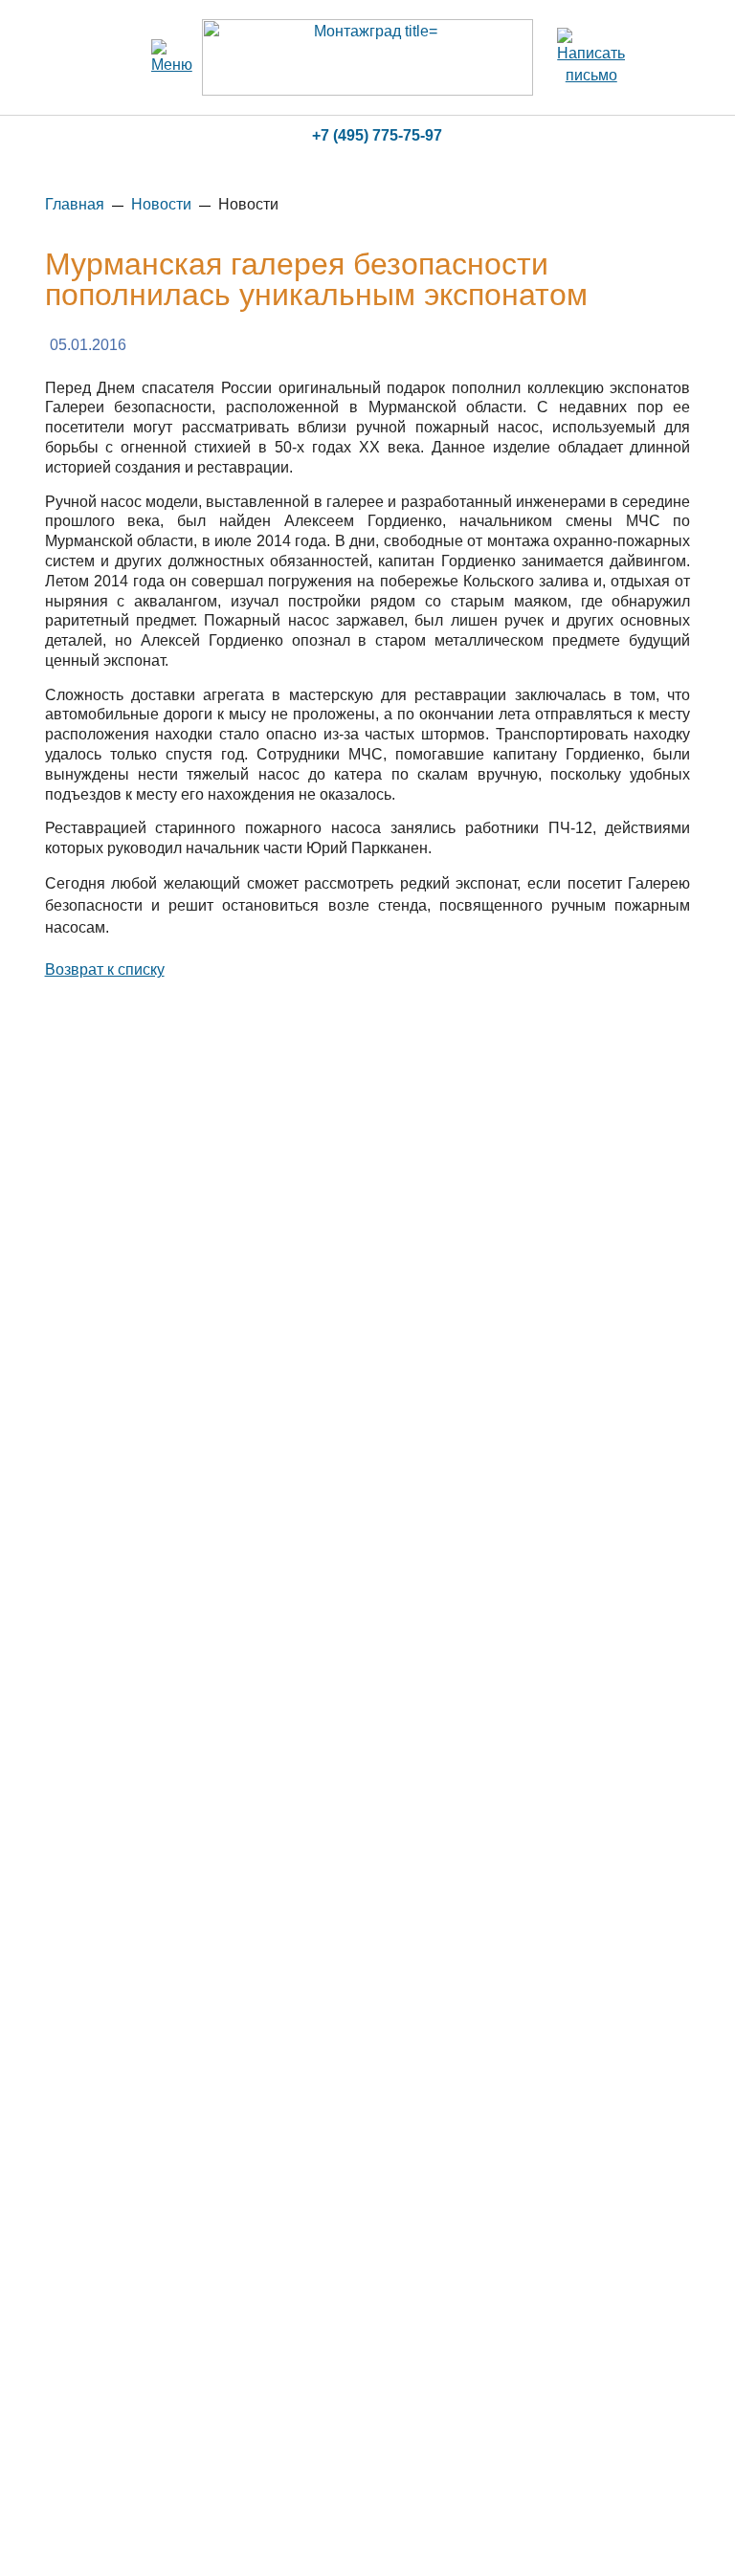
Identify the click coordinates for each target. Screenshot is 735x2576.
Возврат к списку (105, 969)
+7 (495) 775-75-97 (377, 135)
